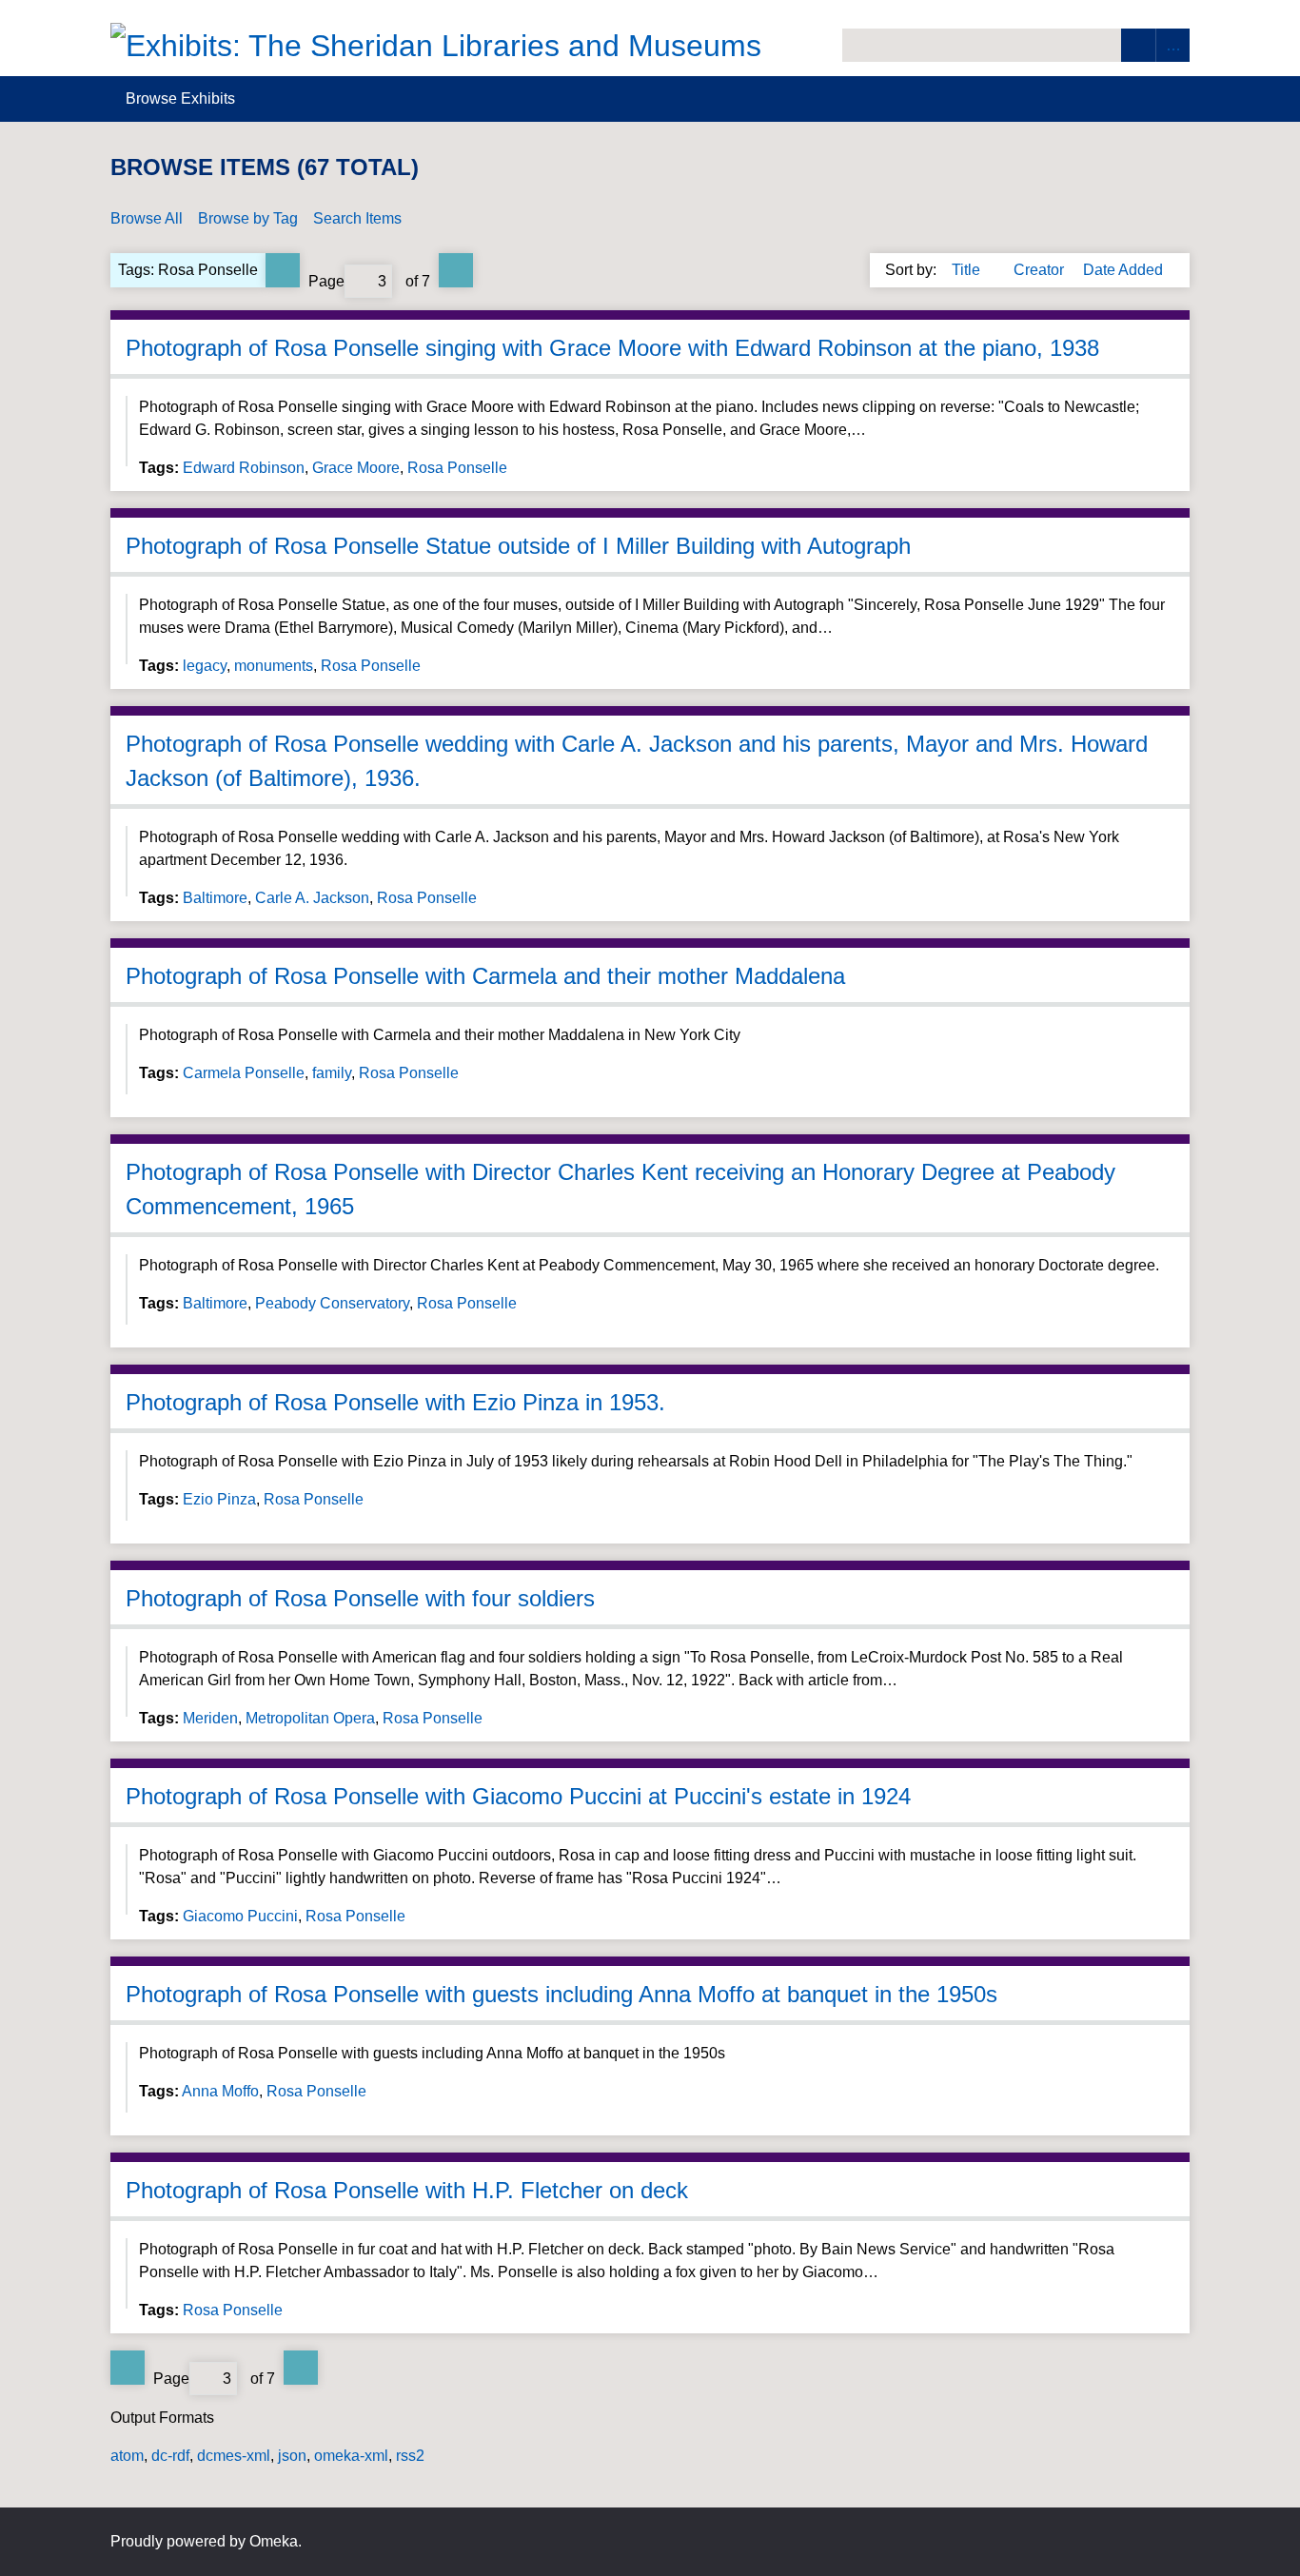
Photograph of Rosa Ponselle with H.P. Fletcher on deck (407, 2190)
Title (968, 270)
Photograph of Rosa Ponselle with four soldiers (360, 1598)
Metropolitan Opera (310, 1718)
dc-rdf (170, 2456)
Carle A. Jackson (312, 898)
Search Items (357, 218)
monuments (274, 666)
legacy (205, 666)
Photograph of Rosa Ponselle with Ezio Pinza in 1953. (395, 1402)
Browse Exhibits (180, 98)
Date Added (1123, 270)
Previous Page (283, 270)
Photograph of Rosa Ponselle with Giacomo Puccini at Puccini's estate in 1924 (518, 1796)
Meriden (210, 1718)
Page (326, 281)
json (292, 2456)
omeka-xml (351, 2456)
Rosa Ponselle (457, 468)
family (332, 1073)
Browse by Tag (248, 218)
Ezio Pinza (219, 1499)
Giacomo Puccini (240, 1916)
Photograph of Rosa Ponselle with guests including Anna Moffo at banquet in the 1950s (561, 1994)
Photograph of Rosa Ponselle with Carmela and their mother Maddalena (485, 976)
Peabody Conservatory (332, 1303)
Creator (1041, 270)
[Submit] (1138, 45)
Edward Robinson (244, 468)
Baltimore (215, 898)
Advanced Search (1172, 45)
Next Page (456, 270)
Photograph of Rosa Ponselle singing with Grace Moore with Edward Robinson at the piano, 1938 (612, 348)
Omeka (274, 2541)
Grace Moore (356, 468)
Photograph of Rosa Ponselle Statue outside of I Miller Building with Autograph (518, 546)
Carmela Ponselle (244, 1073)
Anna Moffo (220, 2091)
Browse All (147, 218)
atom (127, 2456)
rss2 (410, 2456)
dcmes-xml (234, 2456)
